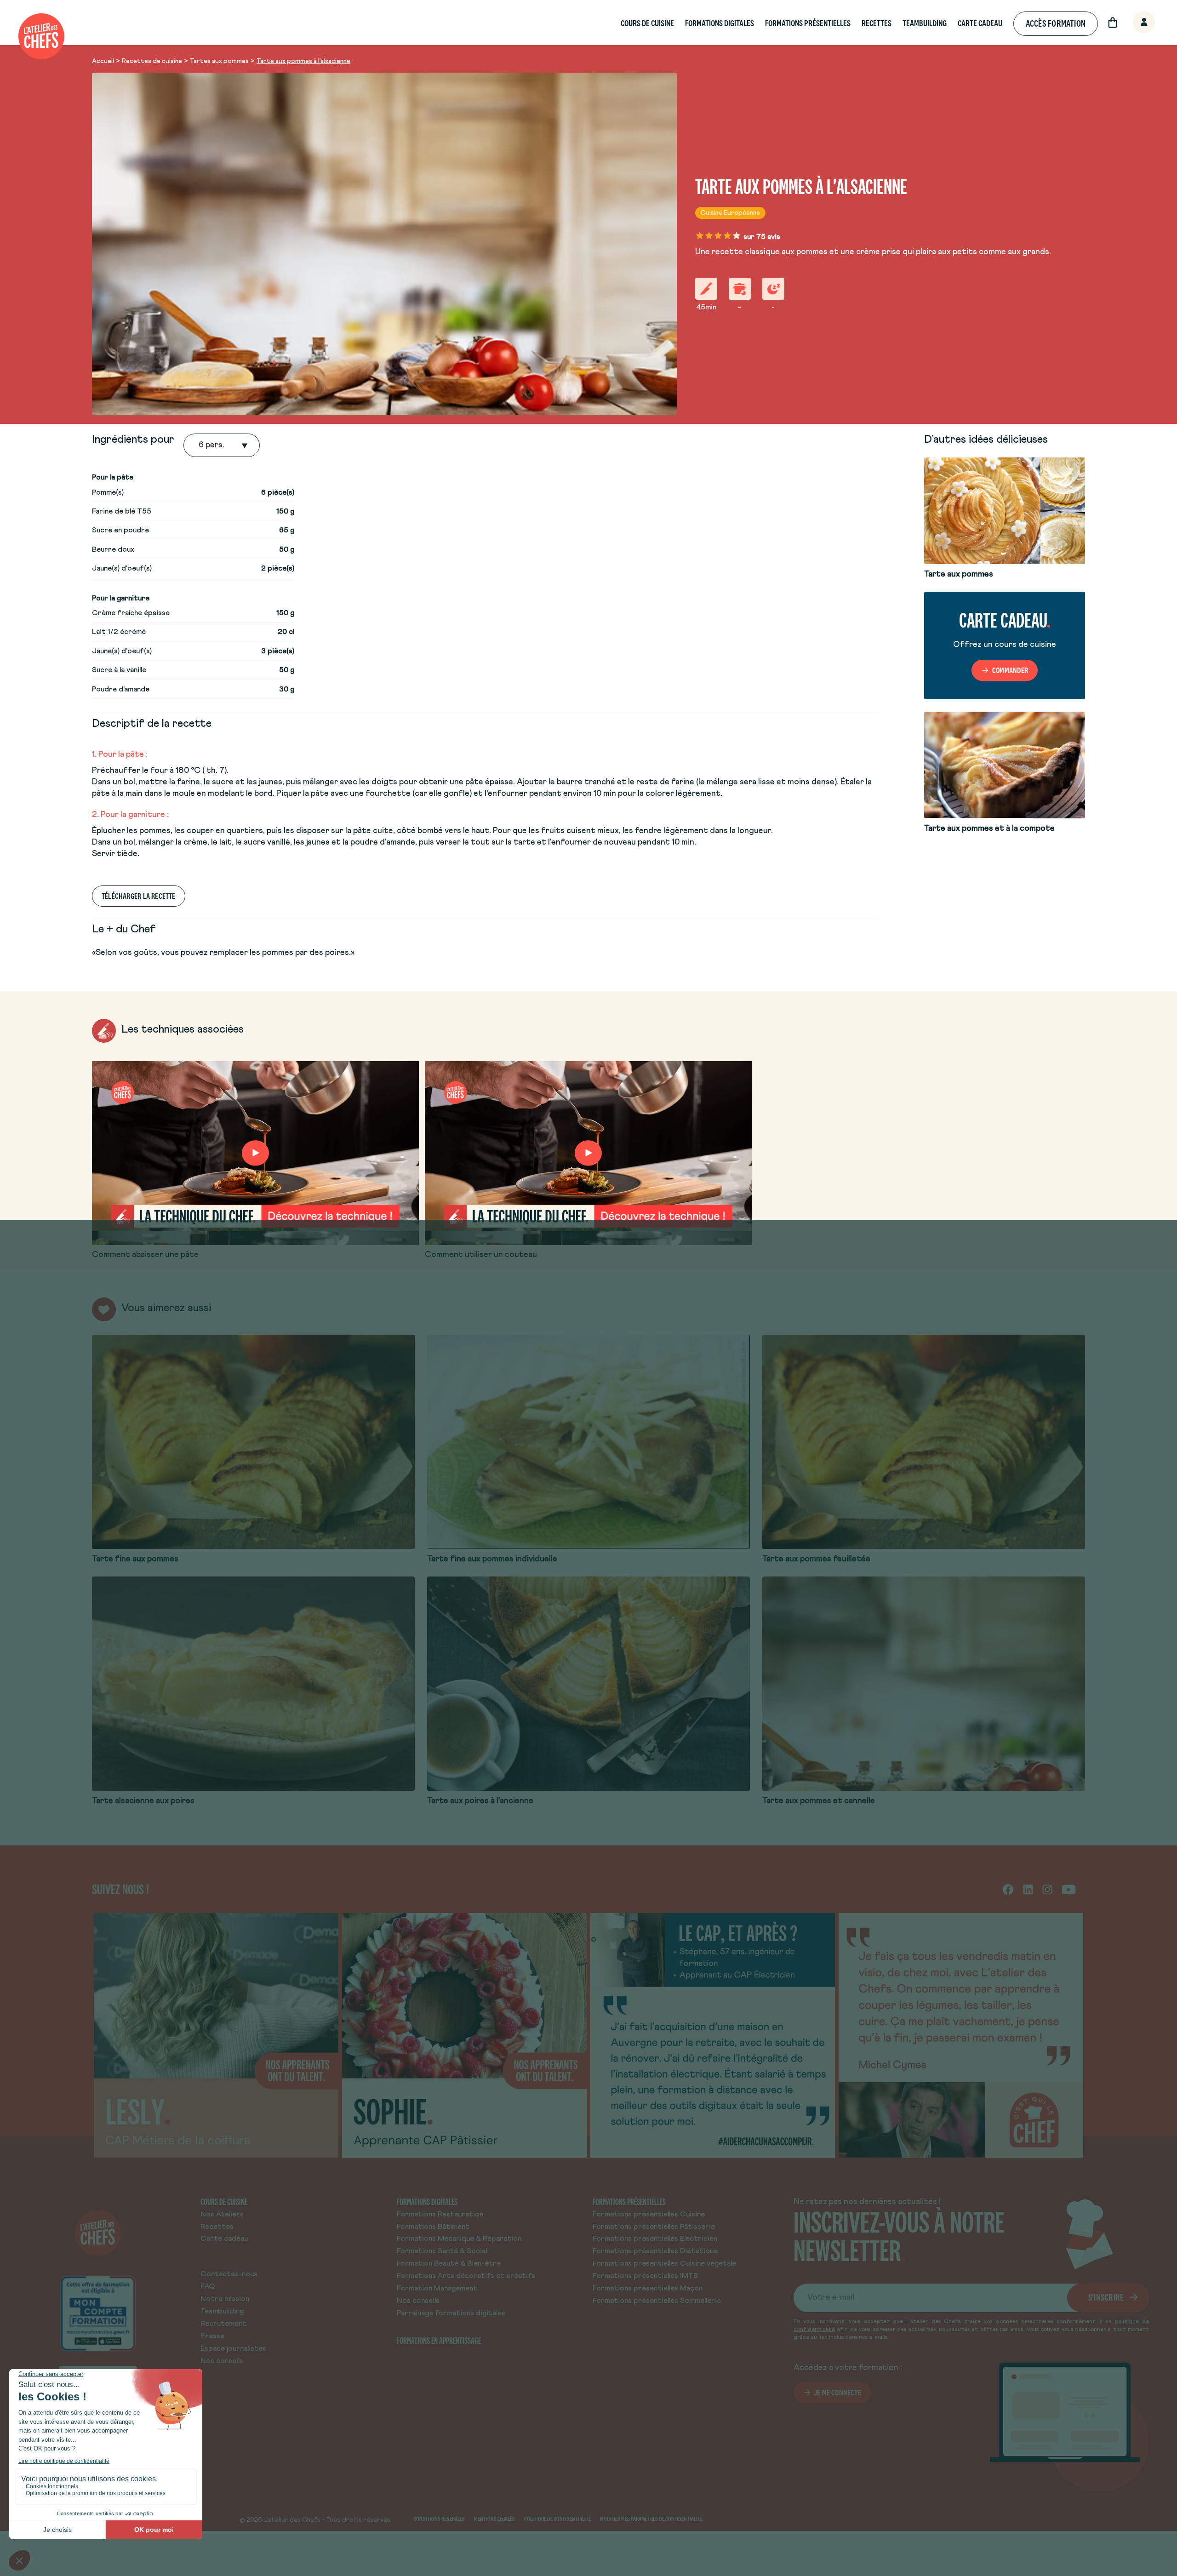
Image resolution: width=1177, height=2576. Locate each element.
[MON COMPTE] (1134, 23)
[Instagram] (1047, 1889)
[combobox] (200, 446)
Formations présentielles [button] (808, 23)
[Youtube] (1069, 1889)
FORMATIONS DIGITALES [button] (720, 23)
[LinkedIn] (1028, 1889)
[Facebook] (1008, 1889)
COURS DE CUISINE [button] (647, 23)
